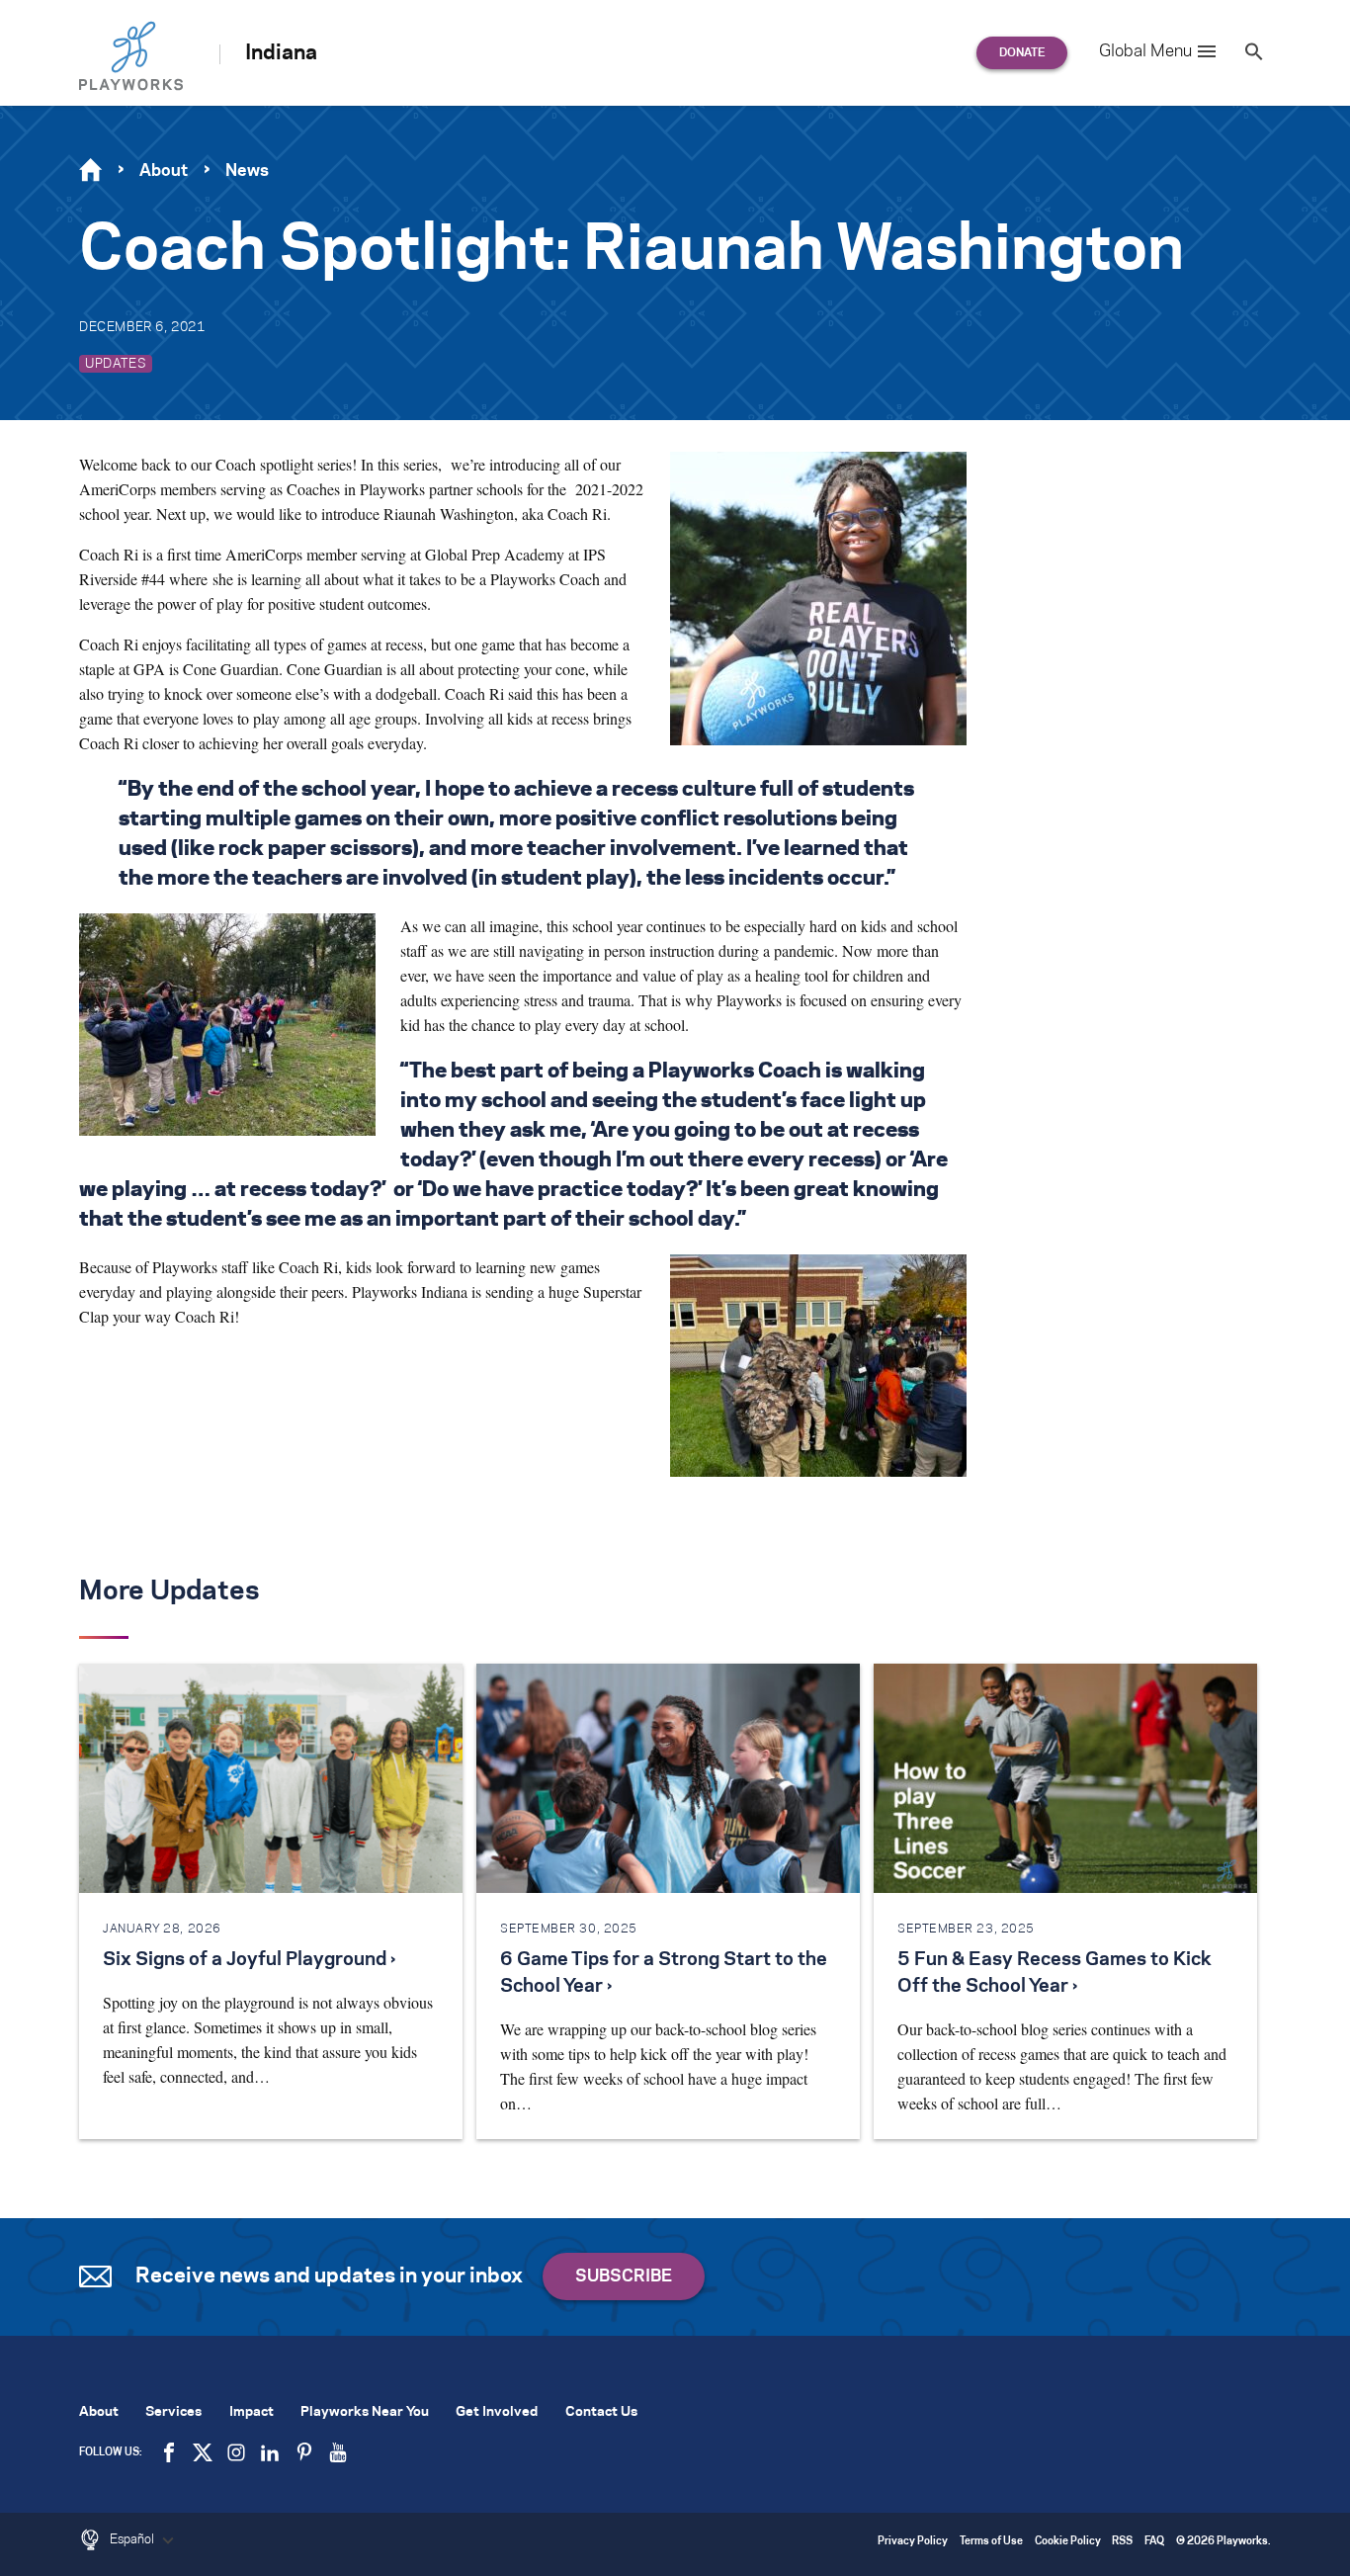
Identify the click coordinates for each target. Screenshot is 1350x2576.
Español (133, 2539)
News (247, 171)
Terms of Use (991, 2542)
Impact (252, 2412)
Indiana (281, 53)
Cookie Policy (1068, 2542)
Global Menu (1145, 51)
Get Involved (497, 2412)
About (164, 171)
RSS (1122, 2542)
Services (173, 2412)
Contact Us (601, 2412)
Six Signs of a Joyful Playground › (249, 1960)
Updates (116, 364)
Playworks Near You (365, 2412)
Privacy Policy (913, 2542)
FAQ (1154, 2542)
